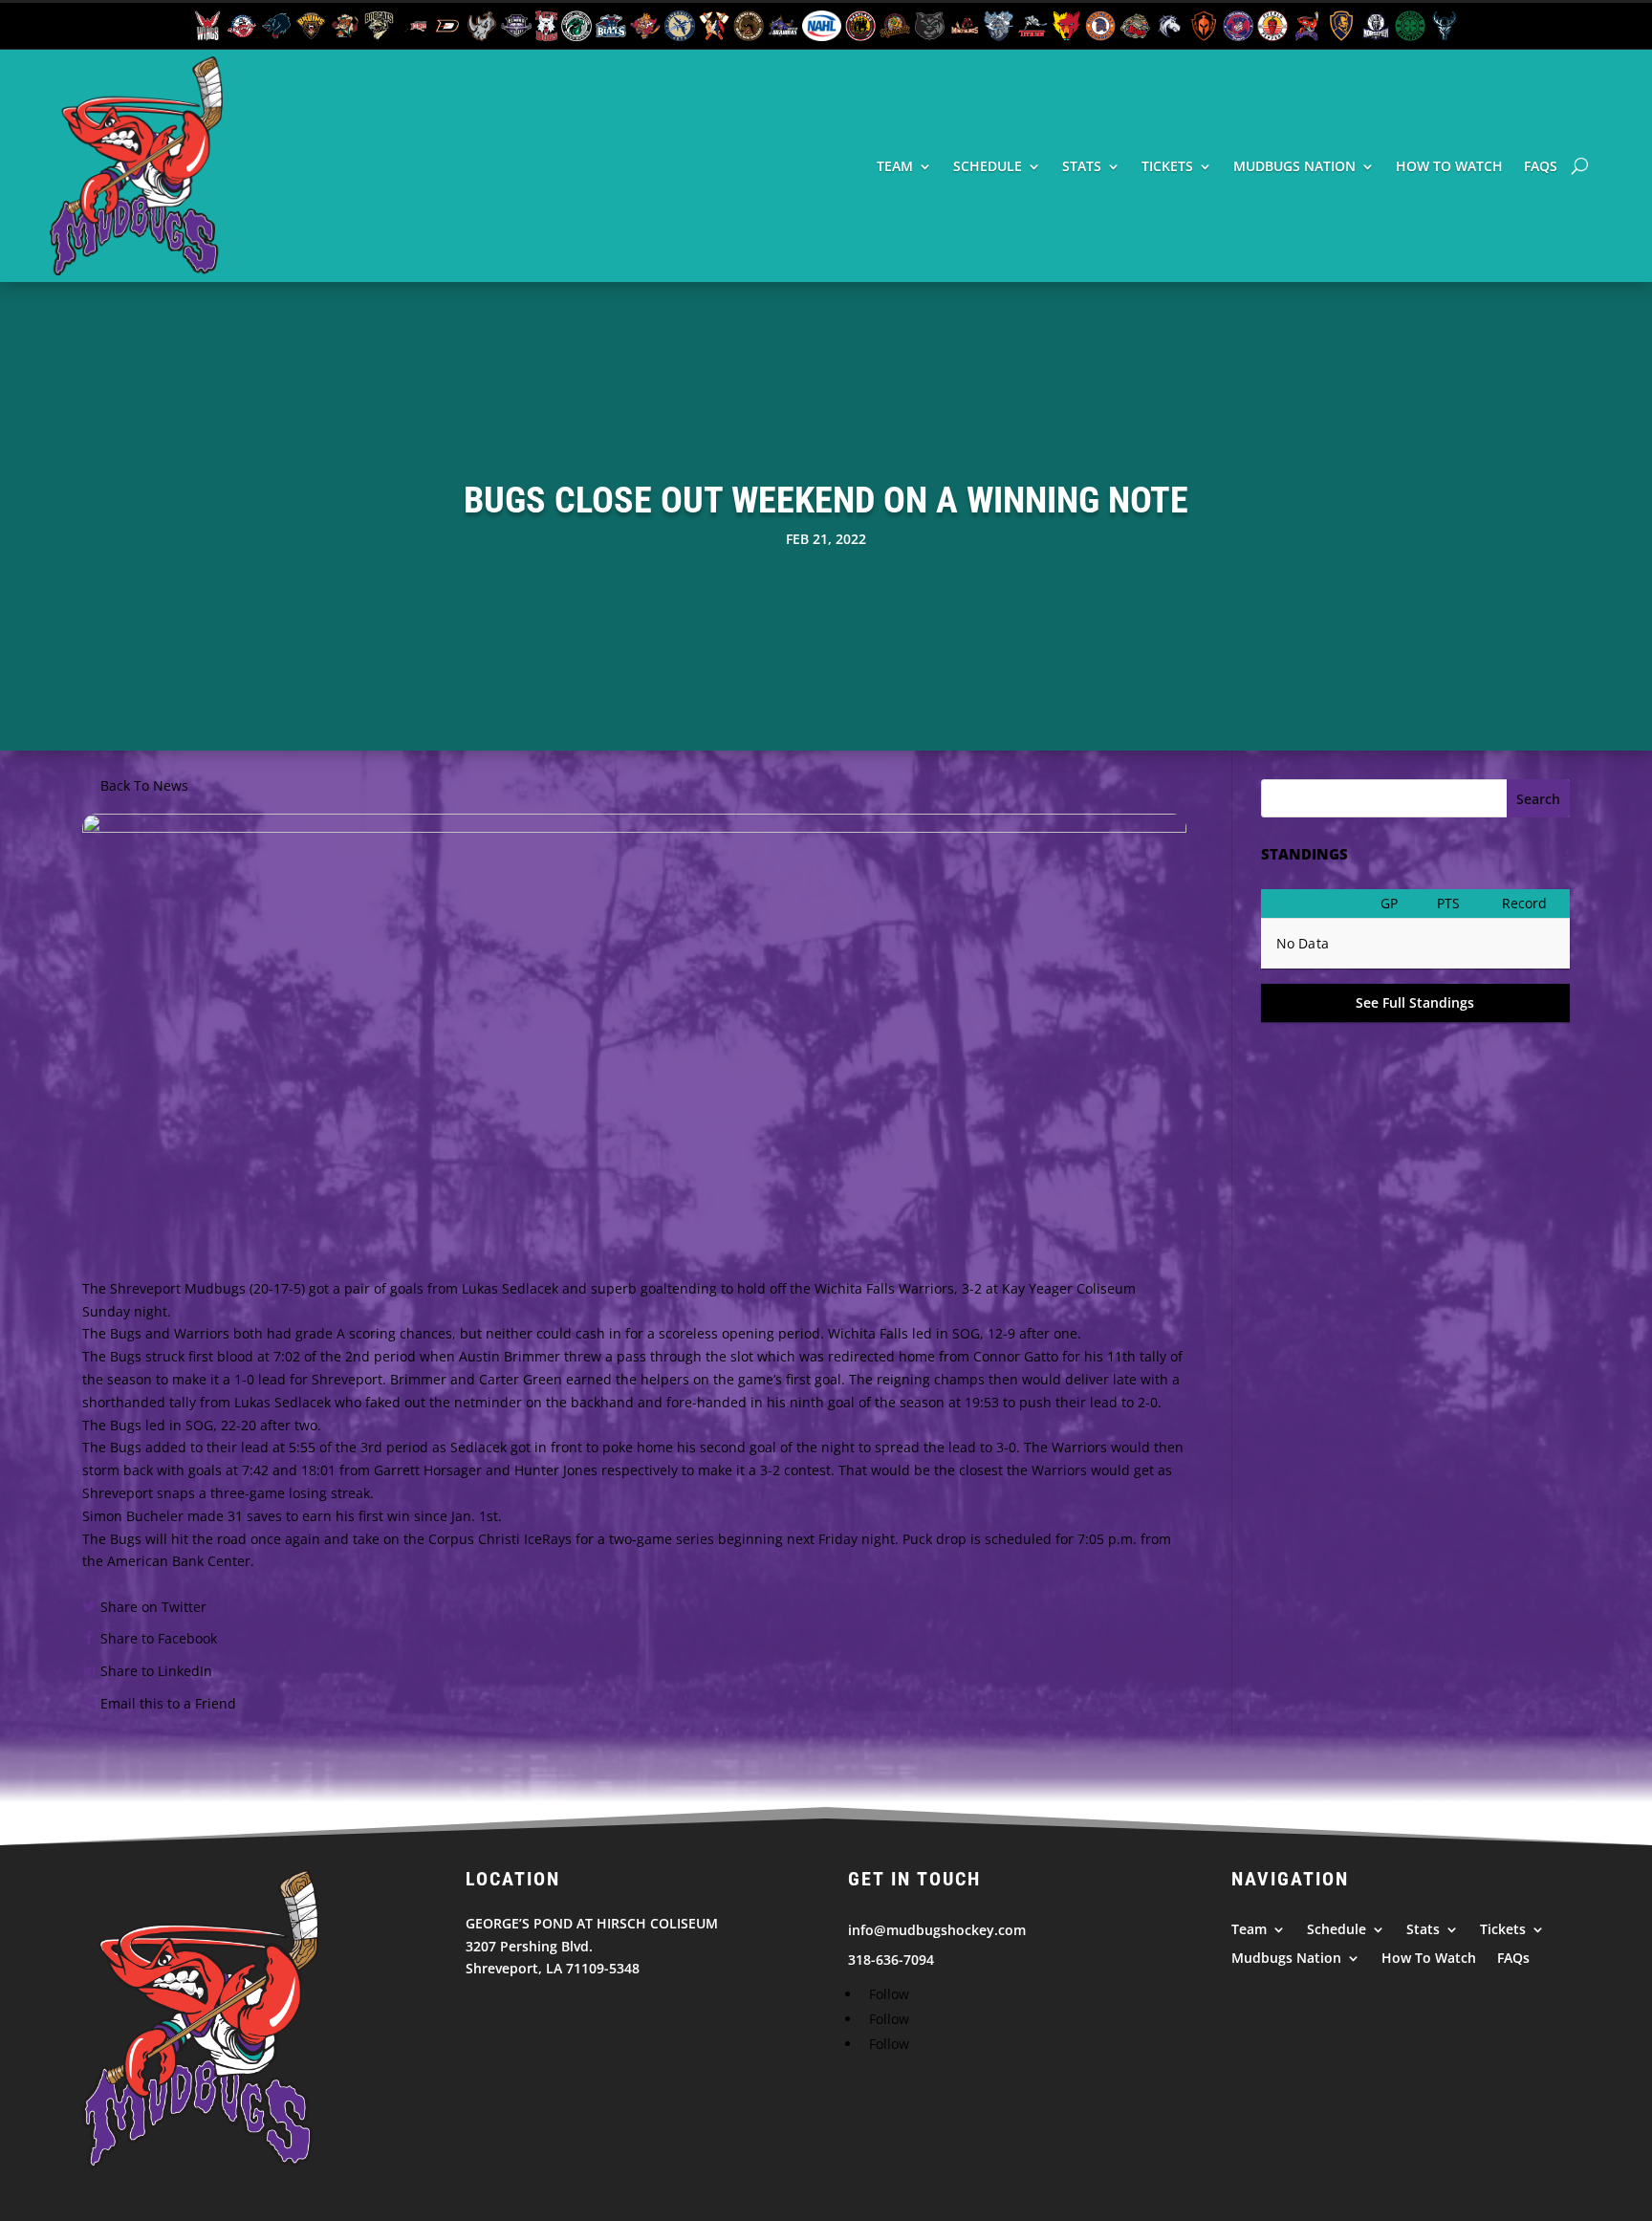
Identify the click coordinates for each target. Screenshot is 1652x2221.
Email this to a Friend (168, 1703)
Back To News (144, 785)
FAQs (1541, 166)
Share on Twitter (153, 1607)
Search (1538, 799)
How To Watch (1449, 166)
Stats (1082, 166)
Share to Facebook (159, 1638)
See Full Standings (1415, 1002)
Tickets (1167, 166)
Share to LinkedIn (156, 1671)
